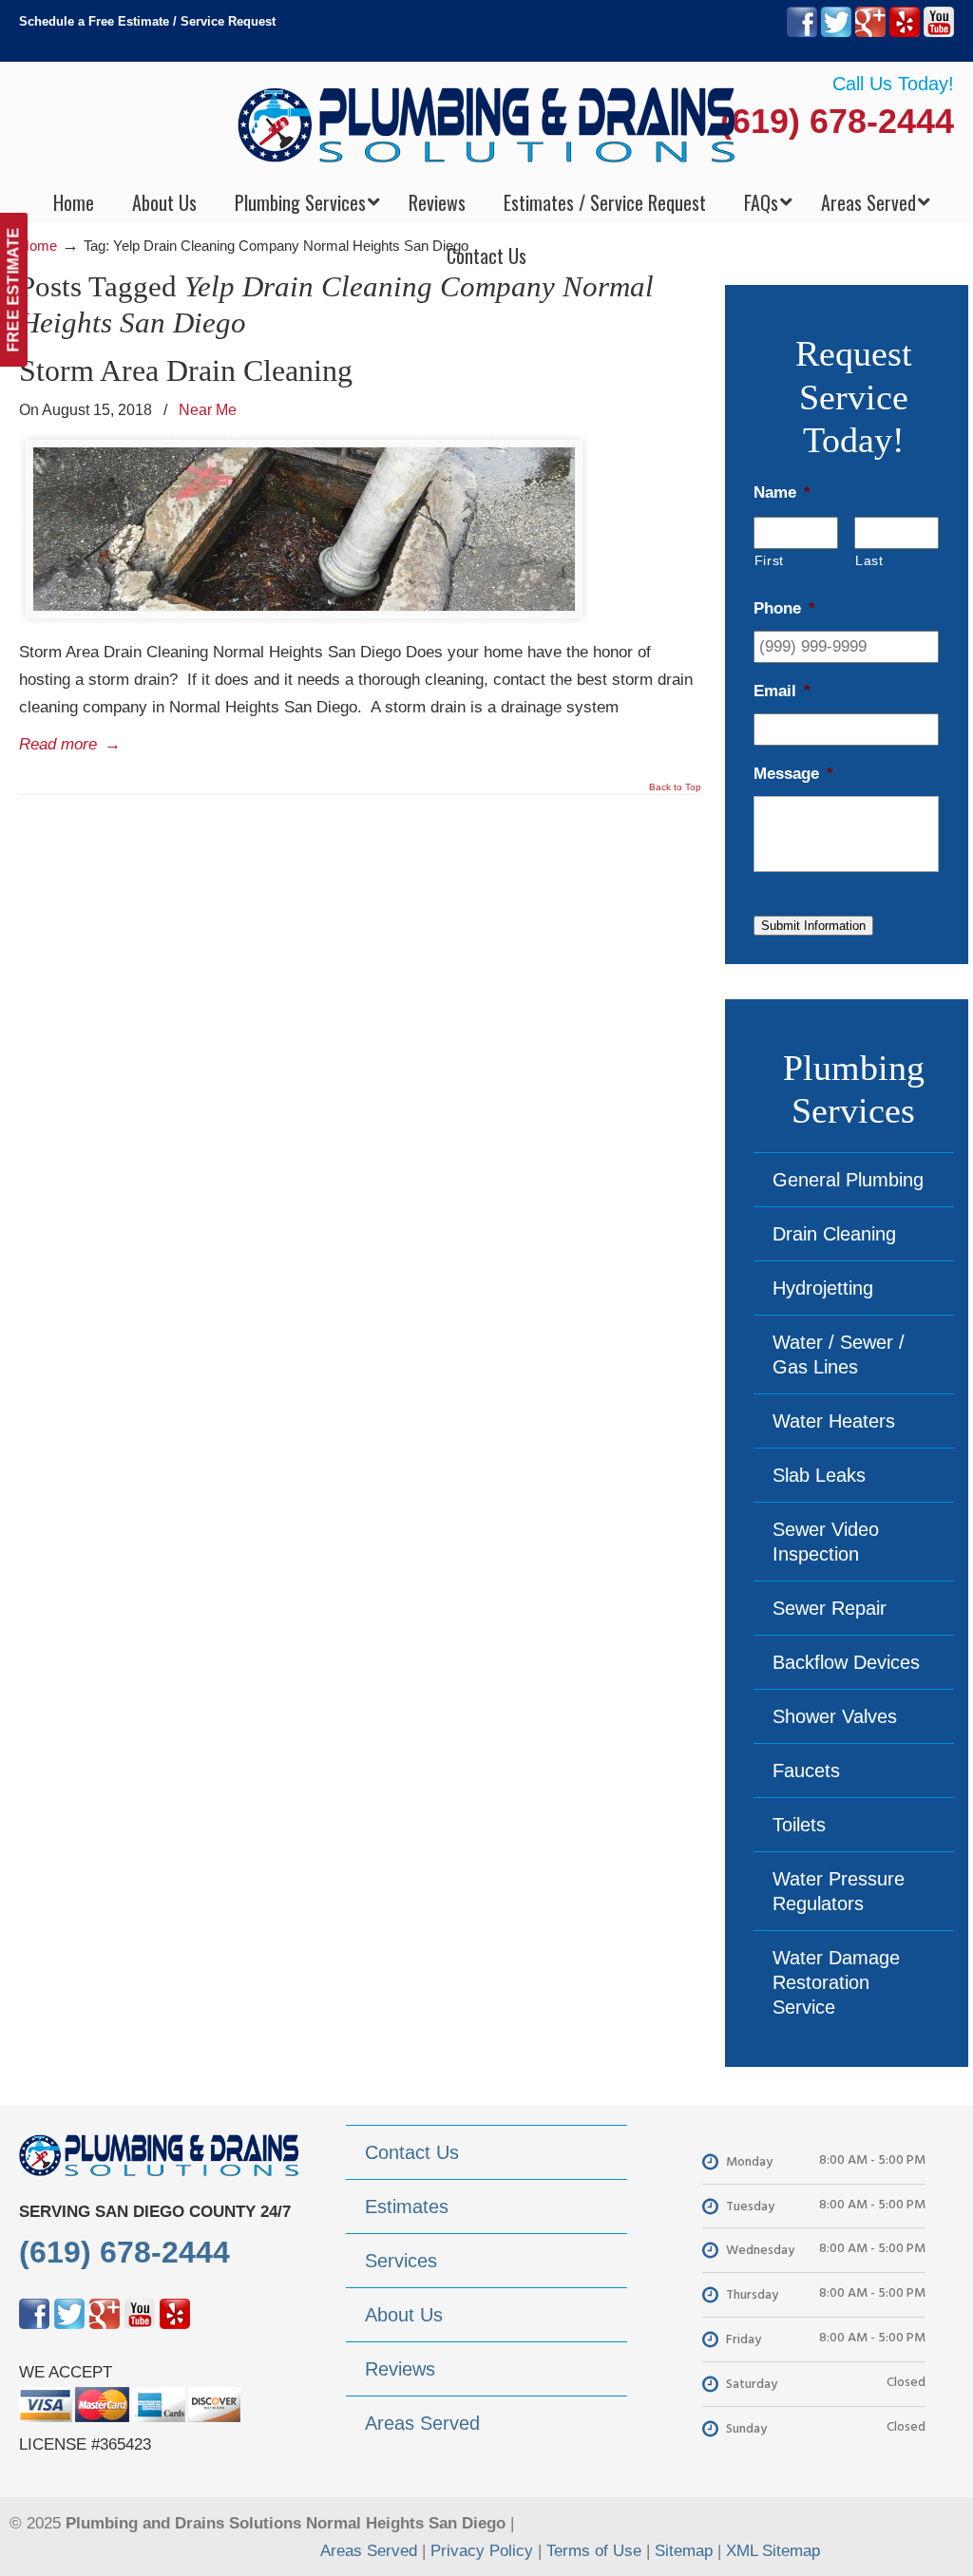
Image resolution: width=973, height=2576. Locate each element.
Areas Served (369, 2551)
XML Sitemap (773, 2551)
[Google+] (870, 33)
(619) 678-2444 (837, 121)
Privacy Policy (482, 2551)
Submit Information (813, 926)
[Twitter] (836, 33)
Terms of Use (594, 2551)
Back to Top (675, 787)
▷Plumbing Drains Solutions (487, 124)
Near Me (208, 409)
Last (869, 560)
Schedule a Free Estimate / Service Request (147, 21)
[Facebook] (802, 33)
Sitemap (684, 2551)
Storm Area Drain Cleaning (186, 370)
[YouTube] (939, 33)
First (769, 560)
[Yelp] (905, 33)
